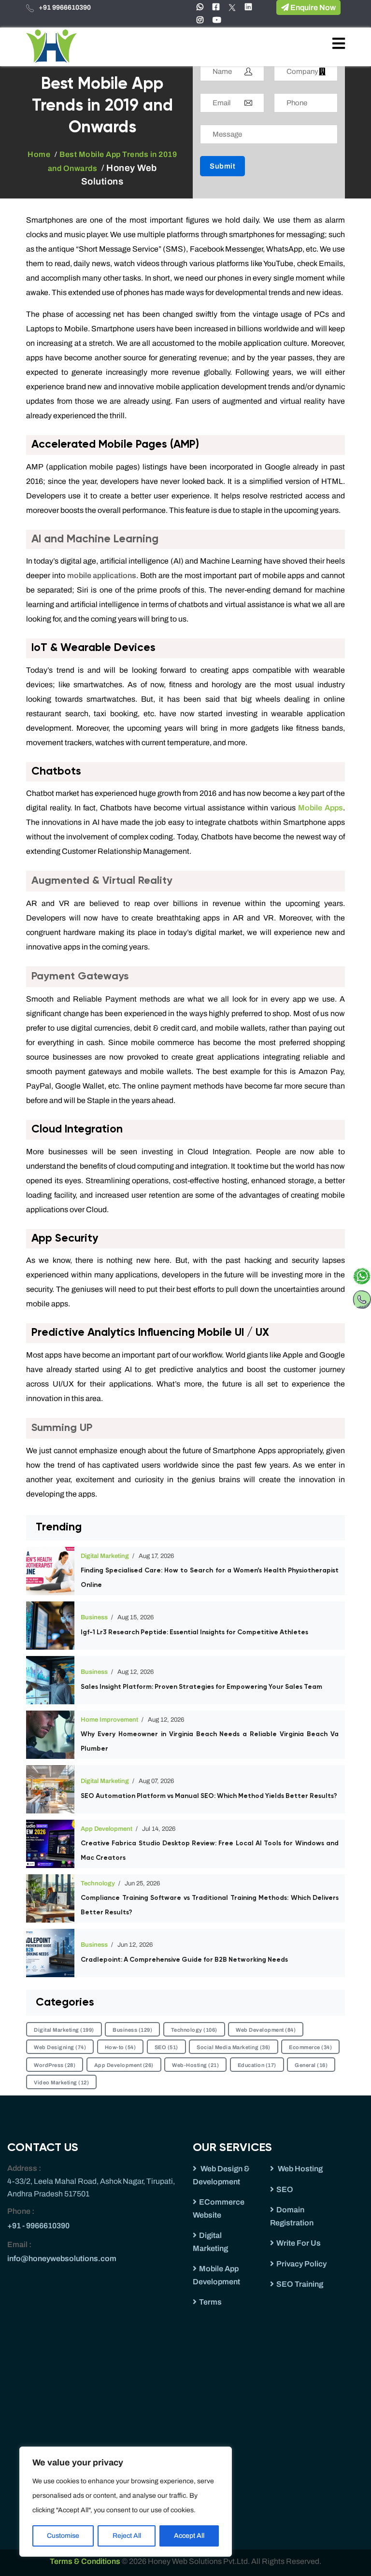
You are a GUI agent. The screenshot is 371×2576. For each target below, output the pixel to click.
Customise (63, 2536)
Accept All (189, 2536)
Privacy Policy (301, 2264)
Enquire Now (312, 7)
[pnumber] (362, 1297)
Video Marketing (61, 2082)
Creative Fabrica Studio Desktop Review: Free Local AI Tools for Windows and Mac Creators (210, 1851)
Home (39, 154)
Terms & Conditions (86, 2561)
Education (257, 2065)
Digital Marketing (105, 1556)
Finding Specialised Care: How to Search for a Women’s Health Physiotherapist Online (210, 1578)
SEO (166, 2047)
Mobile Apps (321, 808)
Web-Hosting (195, 2065)
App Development (107, 1829)
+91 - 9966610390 (38, 2226)
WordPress (55, 2065)
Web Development (266, 2030)
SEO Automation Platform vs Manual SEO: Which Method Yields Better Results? (209, 1796)
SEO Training (300, 2284)
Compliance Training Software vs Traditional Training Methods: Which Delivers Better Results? (210, 1905)
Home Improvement (109, 1720)
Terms (210, 2302)
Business (94, 1617)
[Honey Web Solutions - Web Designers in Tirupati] (51, 46)
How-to (121, 2047)
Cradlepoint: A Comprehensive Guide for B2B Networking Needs (184, 1960)
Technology (98, 1883)
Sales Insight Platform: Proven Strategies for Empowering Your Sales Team (201, 1687)
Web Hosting (300, 2169)
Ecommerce (310, 2047)
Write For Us (299, 2243)
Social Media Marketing (234, 2047)
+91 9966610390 (65, 7)
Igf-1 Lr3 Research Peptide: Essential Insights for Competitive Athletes (194, 1632)
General (311, 2065)
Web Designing (60, 2047)
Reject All (127, 2536)
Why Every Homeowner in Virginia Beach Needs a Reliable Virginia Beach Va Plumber (210, 1741)
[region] (126, 2502)
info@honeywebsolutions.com (62, 2258)
